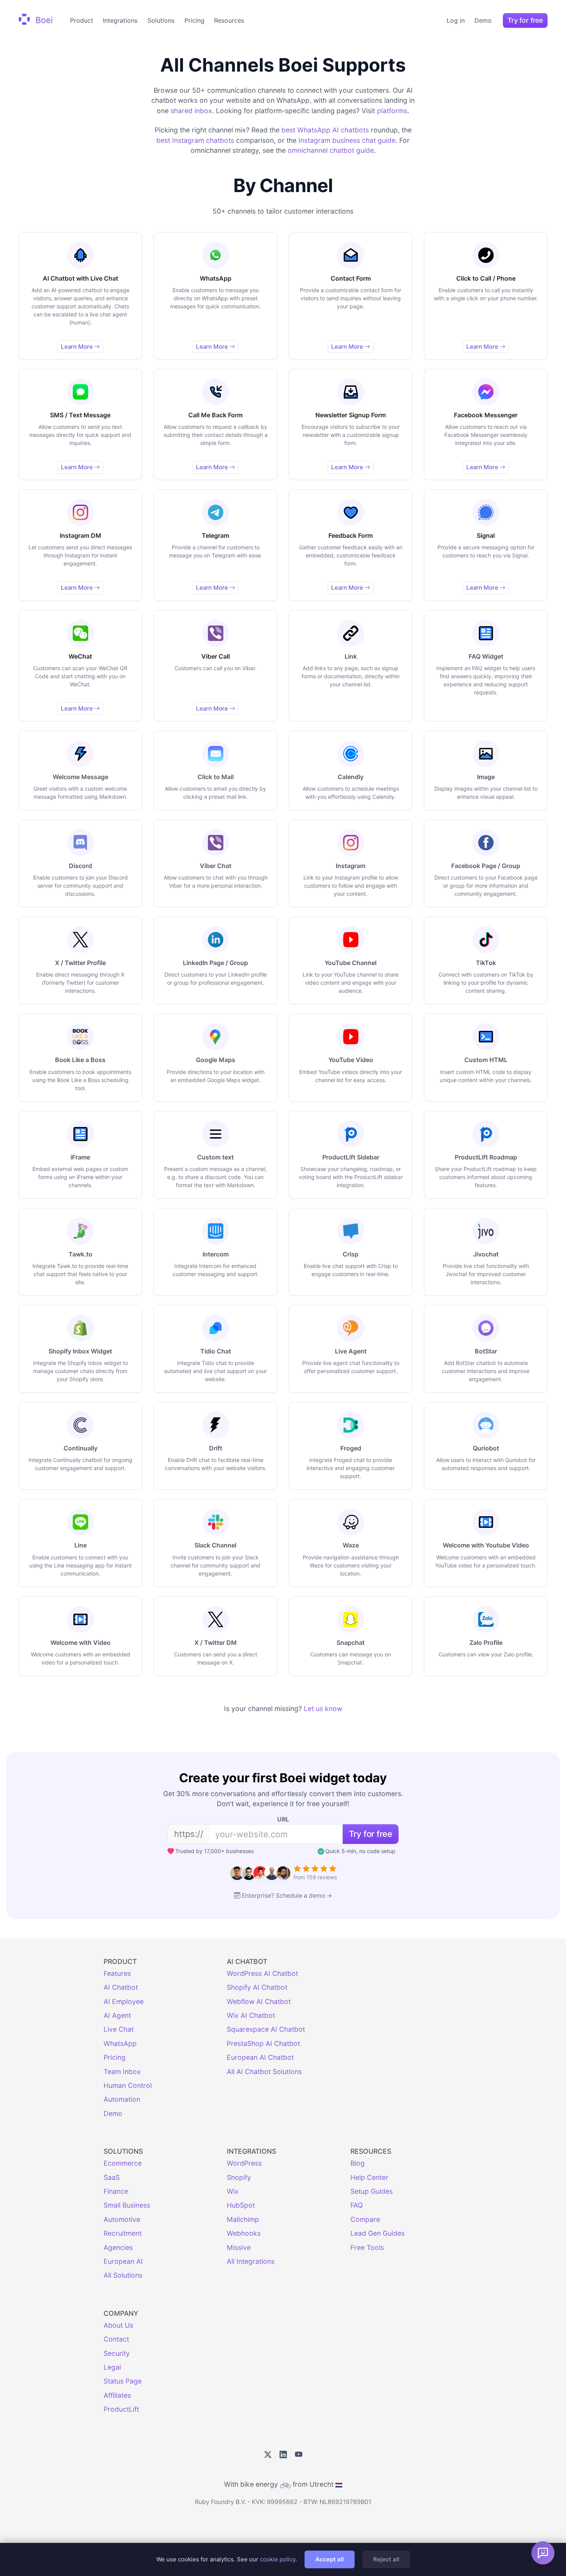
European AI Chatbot (260, 2057)
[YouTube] (299, 2455)
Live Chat (119, 2029)
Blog (358, 2163)
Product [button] (82, 20)
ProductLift (121, 2409)
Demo (483, 20)
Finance (116, 2191)
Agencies (118, 2247)
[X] (268, 2455)
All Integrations (251, 2261)
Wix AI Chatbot (251, 2015)
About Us (118, 2325)
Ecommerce (123, 2163)
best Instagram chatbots (195, 140)
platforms (392, 111)
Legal (112, 2367)
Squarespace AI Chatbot (266, 2029)
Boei (43, 20)
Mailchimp (243, 2219)
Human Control (128, 2085)
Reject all (386, 2559)
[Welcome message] (543, 2553)
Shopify (239, 2177)
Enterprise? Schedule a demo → (287, 1896)
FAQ (357, 2205)
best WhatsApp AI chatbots (325, 130)
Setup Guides (372, 2191)
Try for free (525, 20)
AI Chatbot (121, 1987)
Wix (233, 2191)
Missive (239, 2247)
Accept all (330, 2559)
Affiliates (117, 2395)
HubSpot (241, 2205)
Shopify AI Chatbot (257, 1987)
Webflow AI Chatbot (259, 2001)
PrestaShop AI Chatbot (263, 2043)
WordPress (244, 2163)
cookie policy (278, 2559)
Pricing (194, 20)
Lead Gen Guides (378, 2233)
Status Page (123, 2381)
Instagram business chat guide (347, 140)
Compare (365, 2219)
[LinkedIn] (283, 2455)
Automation (122, 2099)
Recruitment (123, 2233)
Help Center (369, 2177)
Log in (456, 20)
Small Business (127, 2205)
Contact (116, 2339)
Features (117, 1973)
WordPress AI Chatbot (262, 1973)
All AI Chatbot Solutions (264, 2072)
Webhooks (244, 2233)
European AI (123, 2261)
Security (117, 2353)
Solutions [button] (161, 20)
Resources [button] (229, 20)
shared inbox (191, 111)
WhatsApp (120, 2043)
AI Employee (124, 2001)
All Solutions (123, 2275)
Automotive (122, 2219)
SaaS (112, 2177)
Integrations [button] (120, 20)
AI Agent (117, 2015)
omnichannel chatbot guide (331, 150)
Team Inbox (122, 2072)
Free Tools (367, 2247)
